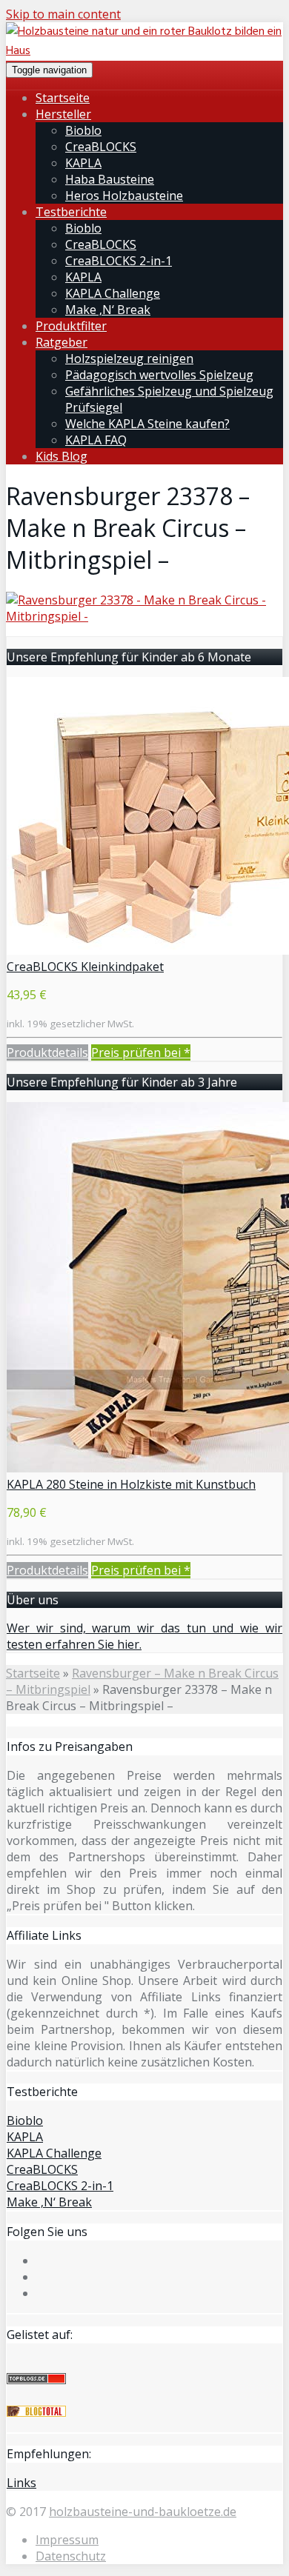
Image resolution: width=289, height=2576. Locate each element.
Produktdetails (47, 1052)
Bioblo (83, 130)
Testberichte (71, 212)
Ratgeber (62, 342)
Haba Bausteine (110, 179)
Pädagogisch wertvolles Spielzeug (159, 375)
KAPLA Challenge (113, 293)
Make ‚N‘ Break (108, 310)
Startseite (63, 98)
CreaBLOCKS (101, 147)
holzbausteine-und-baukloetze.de (143, 2512)
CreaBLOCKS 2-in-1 (119, 261)
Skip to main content (63, 14)
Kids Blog (62, 456)
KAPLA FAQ (96, 440)
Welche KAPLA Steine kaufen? (147, 424)
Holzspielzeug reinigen (129, 358)
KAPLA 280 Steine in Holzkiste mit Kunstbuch (131, 1484)
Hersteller (63, 114)
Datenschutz (71, 2556)
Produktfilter (71, 326)
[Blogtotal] (36, 2412)
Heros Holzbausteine (124, 196)
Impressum (67, 2540)
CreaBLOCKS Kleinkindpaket (85, 967)
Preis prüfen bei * (141, 1052)
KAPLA (83, 163)
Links (21, 2483)
